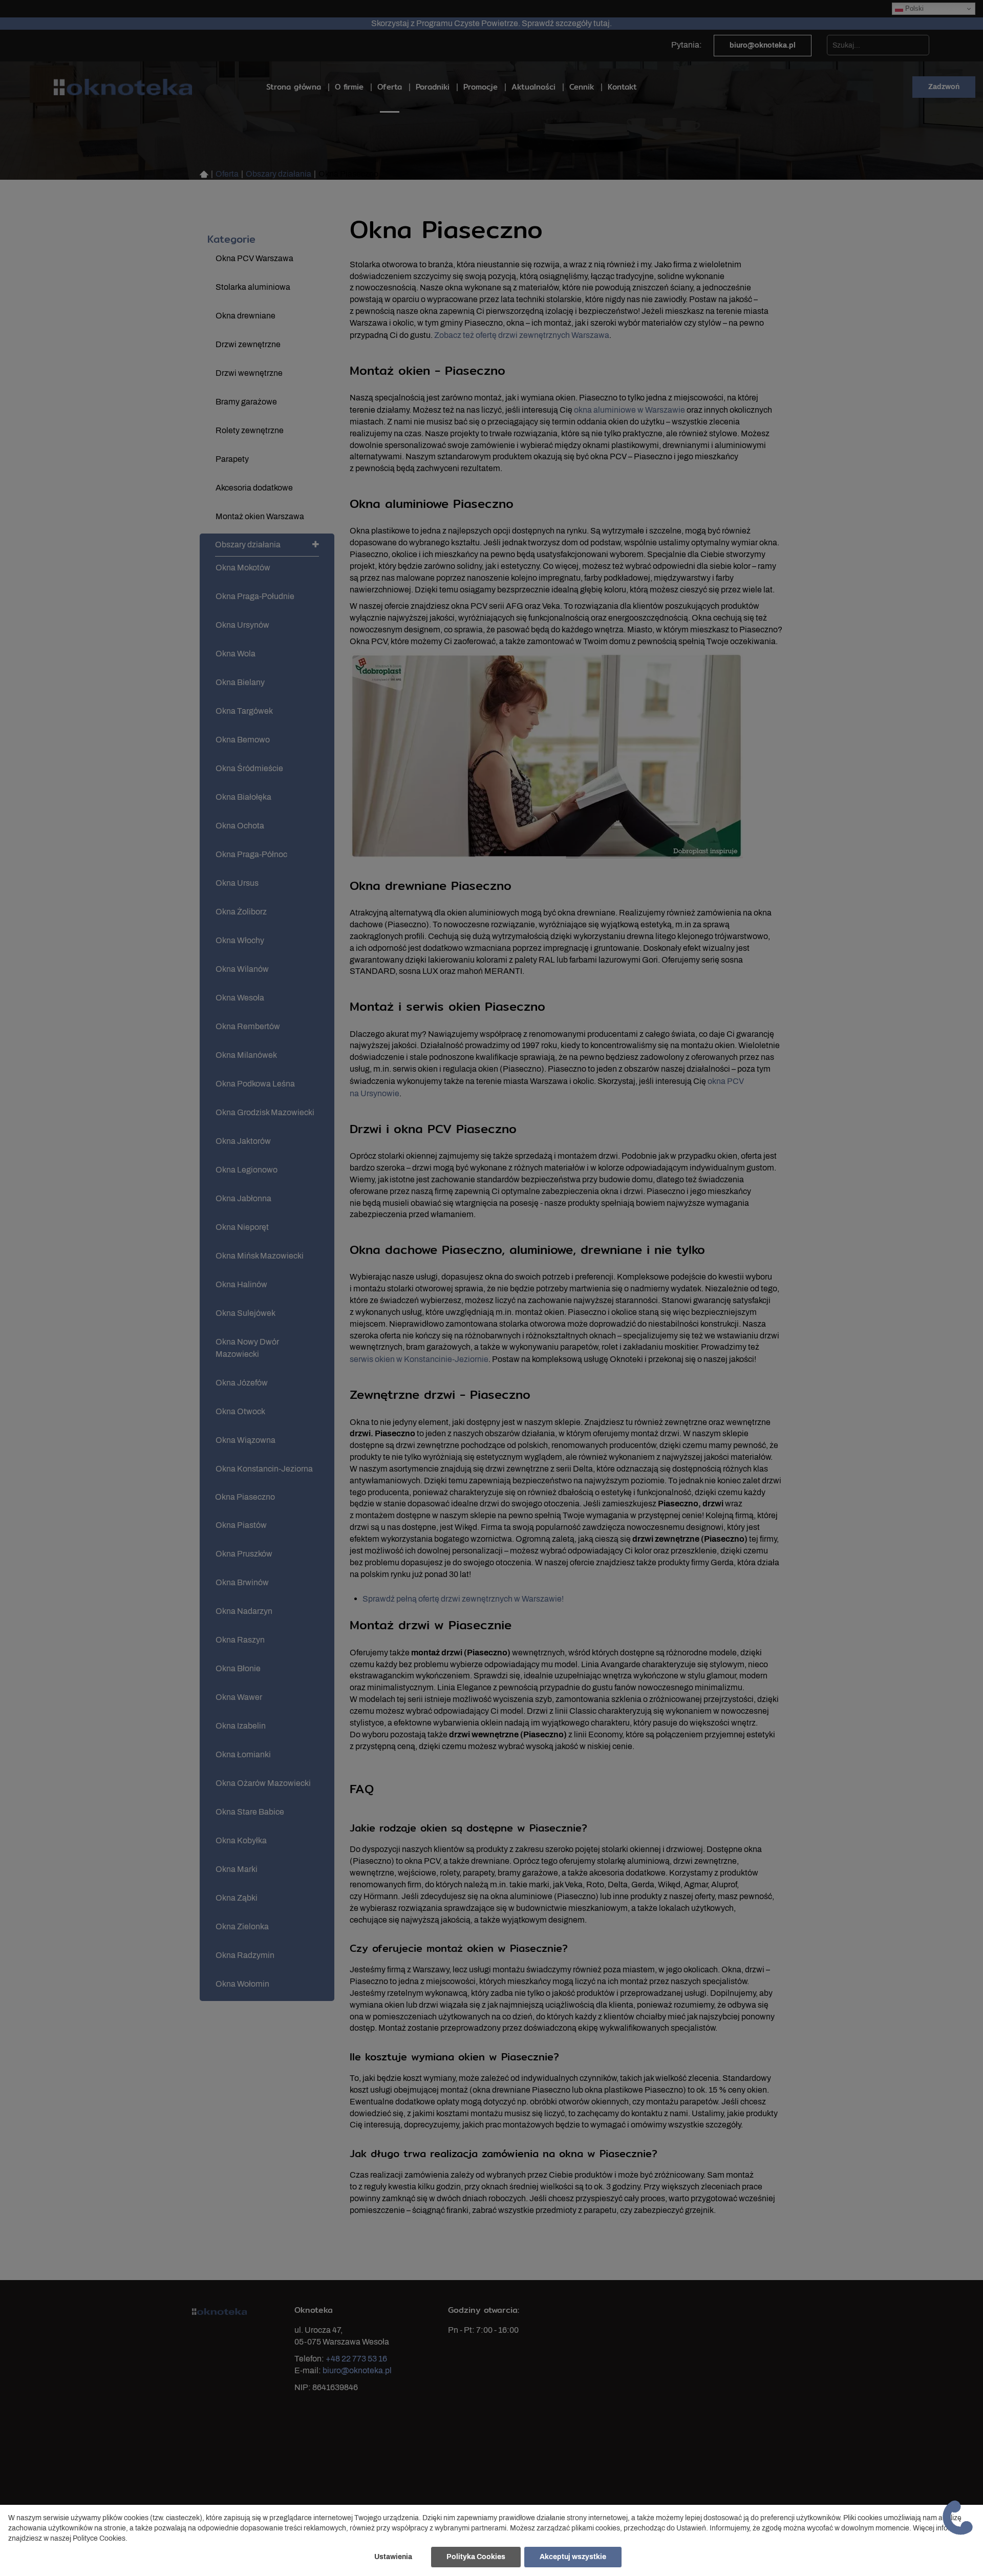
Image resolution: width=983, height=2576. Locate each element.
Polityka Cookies (476, 2557)
